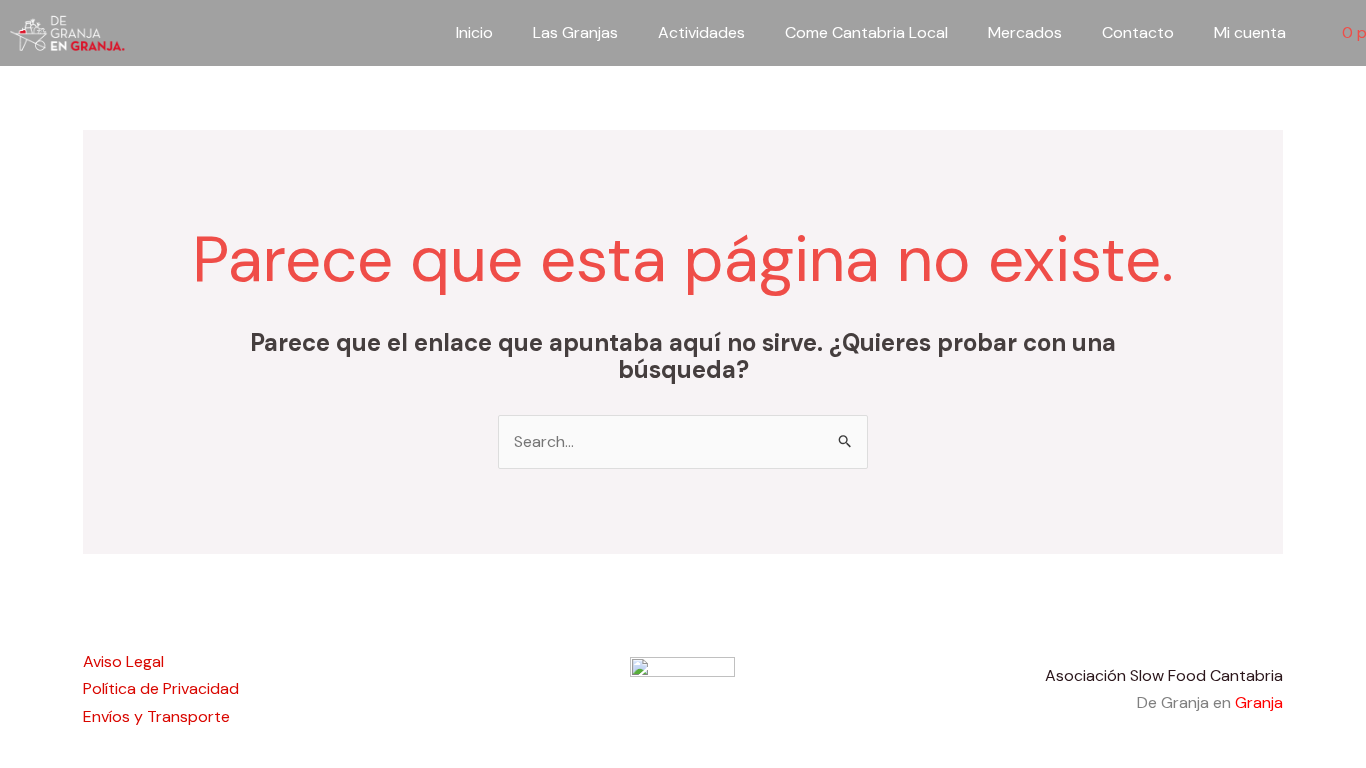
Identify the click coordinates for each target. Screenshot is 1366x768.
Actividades (701, 32)
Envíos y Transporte (156, 716)
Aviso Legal (123, 661)
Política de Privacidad (161, 688)
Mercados (1025, 32)
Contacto (1138, 32)
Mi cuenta (1250, 32)
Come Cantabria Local (866, 32)
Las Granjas (575, 32)
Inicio (474, 32)
